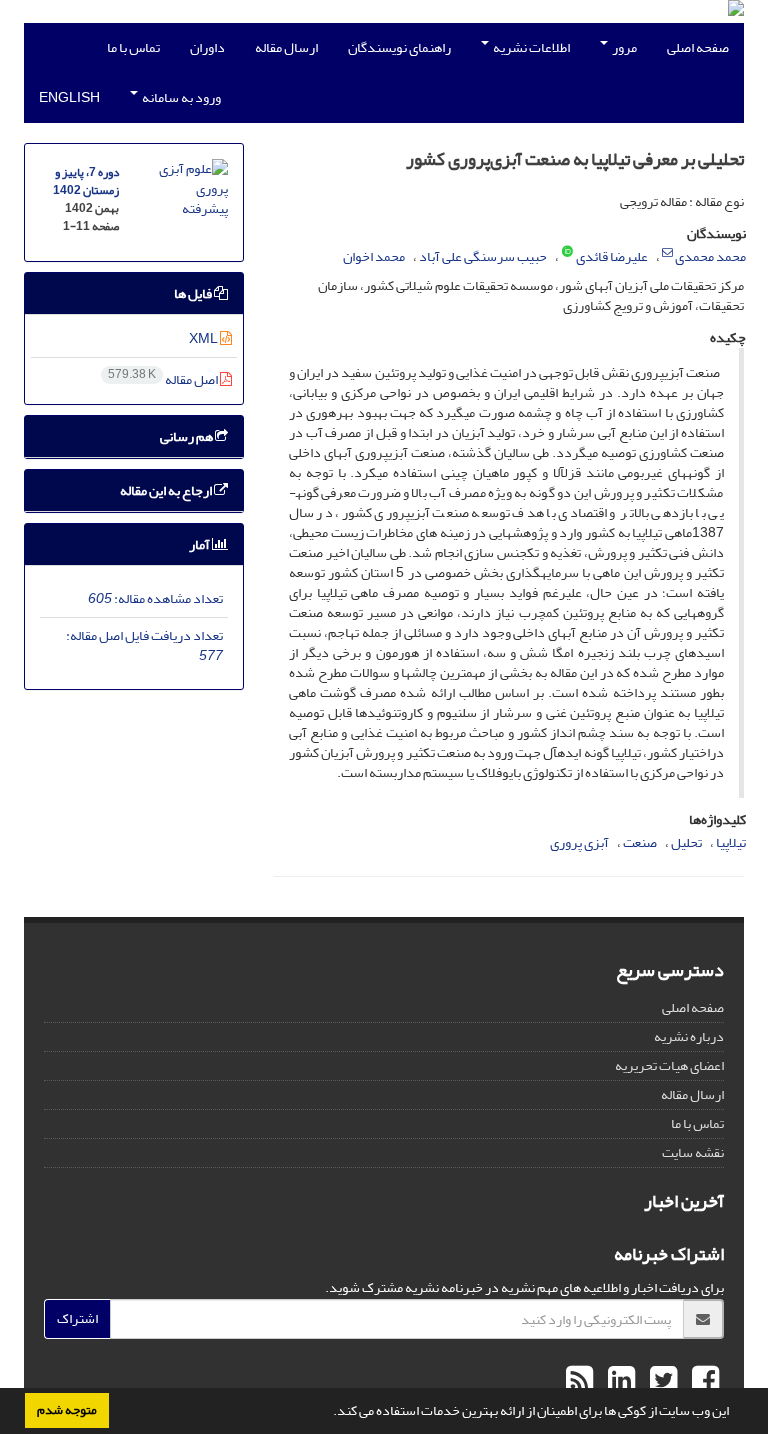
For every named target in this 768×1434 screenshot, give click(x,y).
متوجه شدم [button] (67, 1410)
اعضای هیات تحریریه (669, 1065)
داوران (207, 47)
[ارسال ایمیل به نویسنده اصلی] (667, 253)
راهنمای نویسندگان (399, 47)
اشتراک (77, 1318)
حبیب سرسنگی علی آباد (483, 256)
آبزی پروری (579, 842)
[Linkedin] (619, 1381)
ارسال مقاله (286, 47)
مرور (623, 47)
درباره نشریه (689, 1036)
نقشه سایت (693, 1152)
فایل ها (194, 293)
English (69, 97)
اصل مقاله (164, 379)
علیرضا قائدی (612, 256)
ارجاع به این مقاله (167, 490)
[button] (328, 1413)
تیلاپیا (731, 842)
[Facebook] (703, 1381)
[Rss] (579, 1381)
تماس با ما (133, 47)
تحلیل (686, 842)
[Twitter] (661, 1381)
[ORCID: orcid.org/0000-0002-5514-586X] (567, 253)
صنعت (640, 842)
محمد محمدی (710, 256)
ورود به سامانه (180, 97)
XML (204, 338)
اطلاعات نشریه (530, 47)
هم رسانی (187, 436)
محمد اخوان (374, 256)
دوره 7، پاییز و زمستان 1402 (86, 181)
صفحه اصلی (698, 47)
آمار (200, 544)
